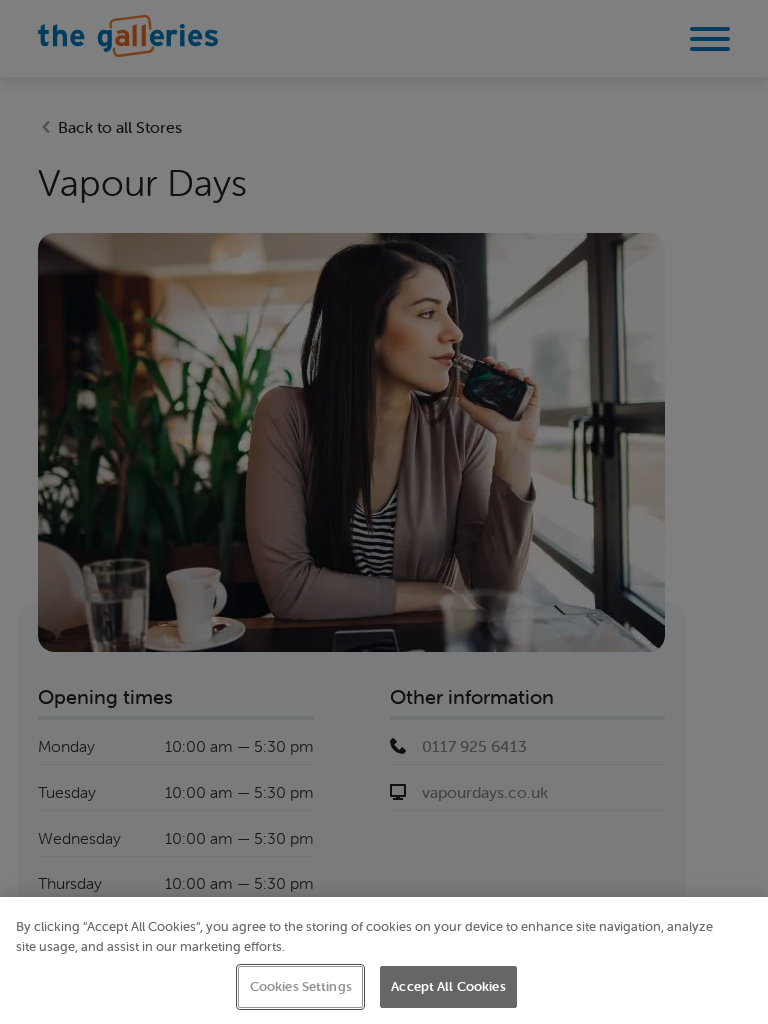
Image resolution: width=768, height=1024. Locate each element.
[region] (384, 960)
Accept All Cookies (448, 986)
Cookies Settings (301, 986)
